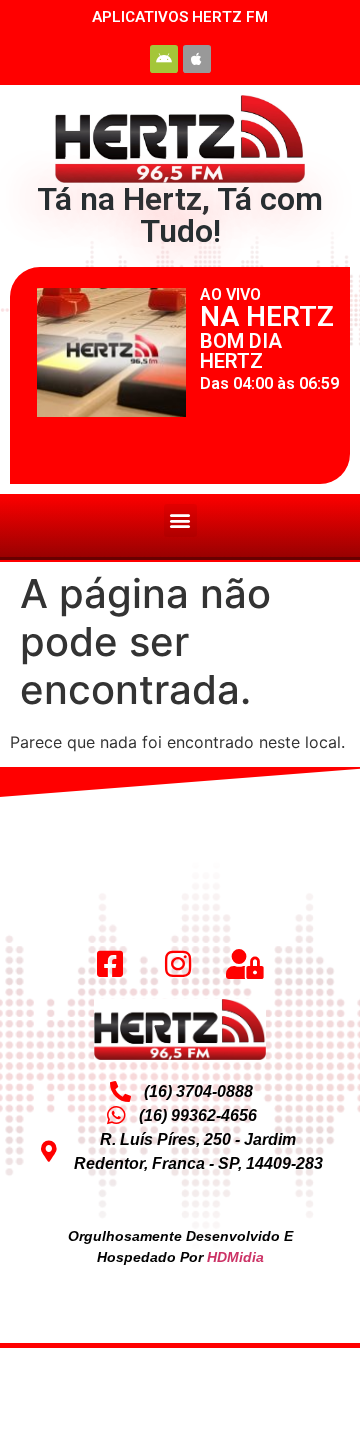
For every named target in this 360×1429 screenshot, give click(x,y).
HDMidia (235, 1257)
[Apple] (197, 59)
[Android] (164, 59)
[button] (180, 520)
